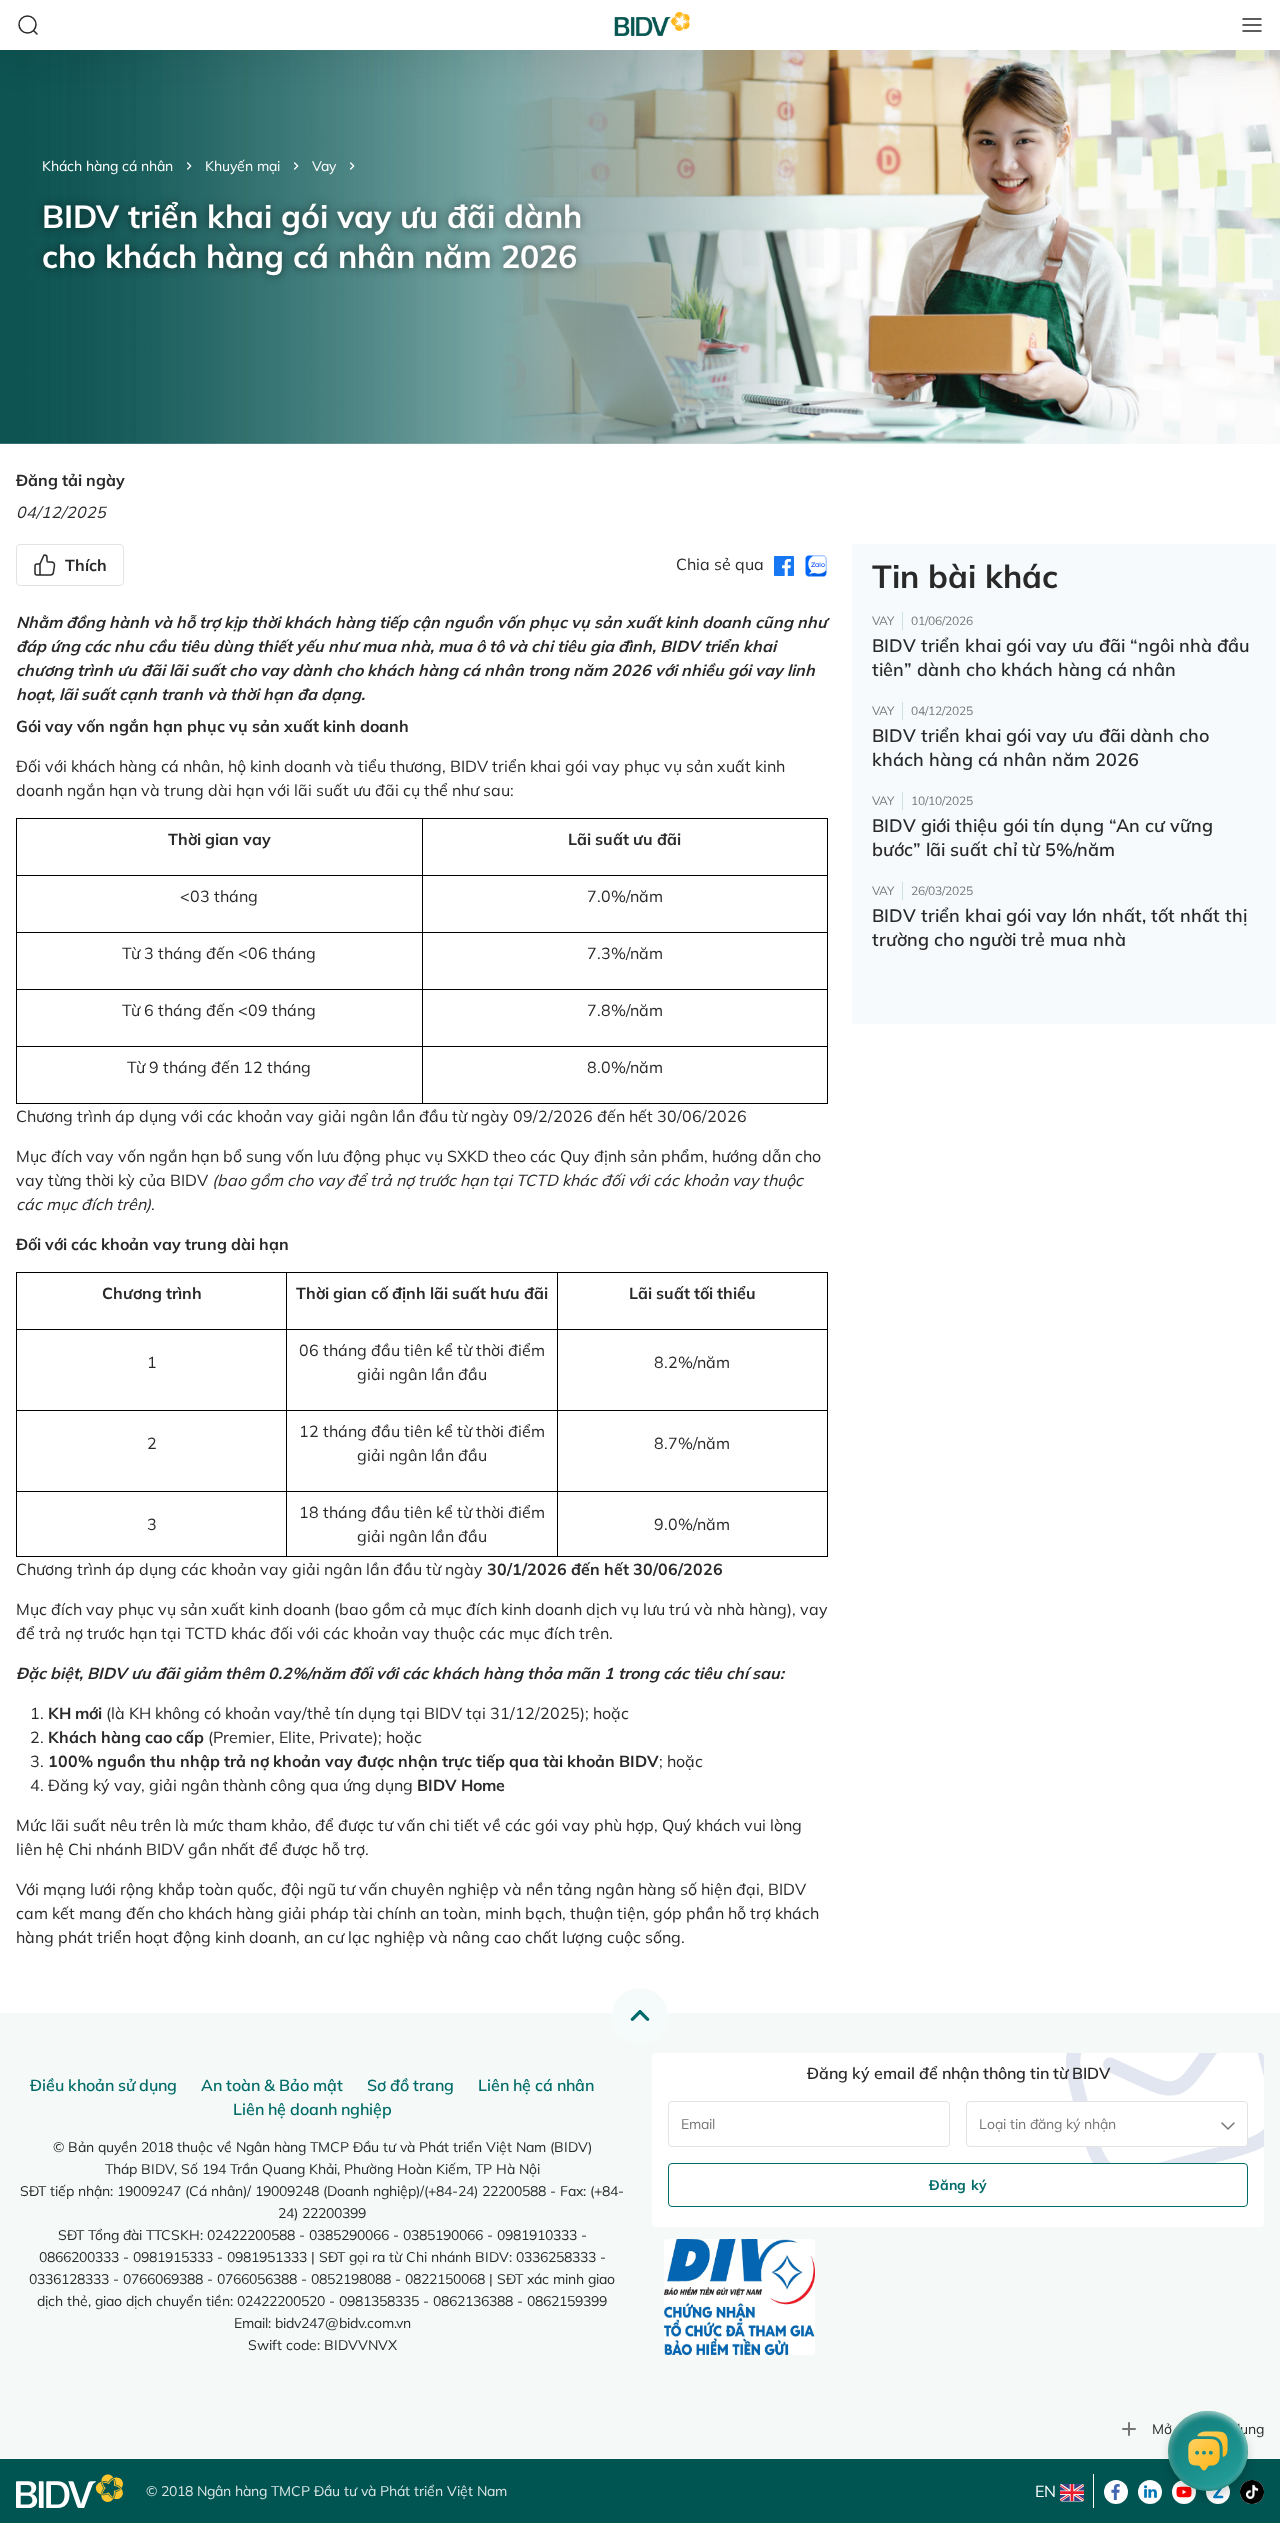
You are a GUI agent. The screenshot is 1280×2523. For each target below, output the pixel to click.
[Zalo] (1218, 2490)
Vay (324, 166)
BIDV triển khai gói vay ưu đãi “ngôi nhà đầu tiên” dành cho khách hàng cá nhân (1061, 657)
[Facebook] (1116, 2490)
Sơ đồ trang (410, 2085)
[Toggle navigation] (1252, 25)
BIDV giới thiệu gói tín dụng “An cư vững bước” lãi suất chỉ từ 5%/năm (1042, 837)
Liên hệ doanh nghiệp (312, 2109)
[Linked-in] (1150, 2490)
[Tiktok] (1252, 2490)
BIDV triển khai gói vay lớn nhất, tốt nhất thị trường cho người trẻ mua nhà (1059, 927)
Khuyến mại (242, 166)
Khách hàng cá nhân (107, 166)
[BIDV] (71, 2491)
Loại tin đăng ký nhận (1047, 2124)
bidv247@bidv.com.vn (343, 2323)
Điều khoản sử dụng (103, 2085)
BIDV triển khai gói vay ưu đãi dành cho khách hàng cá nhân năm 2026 (1040, 747)
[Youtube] (1184, 2490)
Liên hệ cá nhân (536, 2085)
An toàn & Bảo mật (272, 2085)
